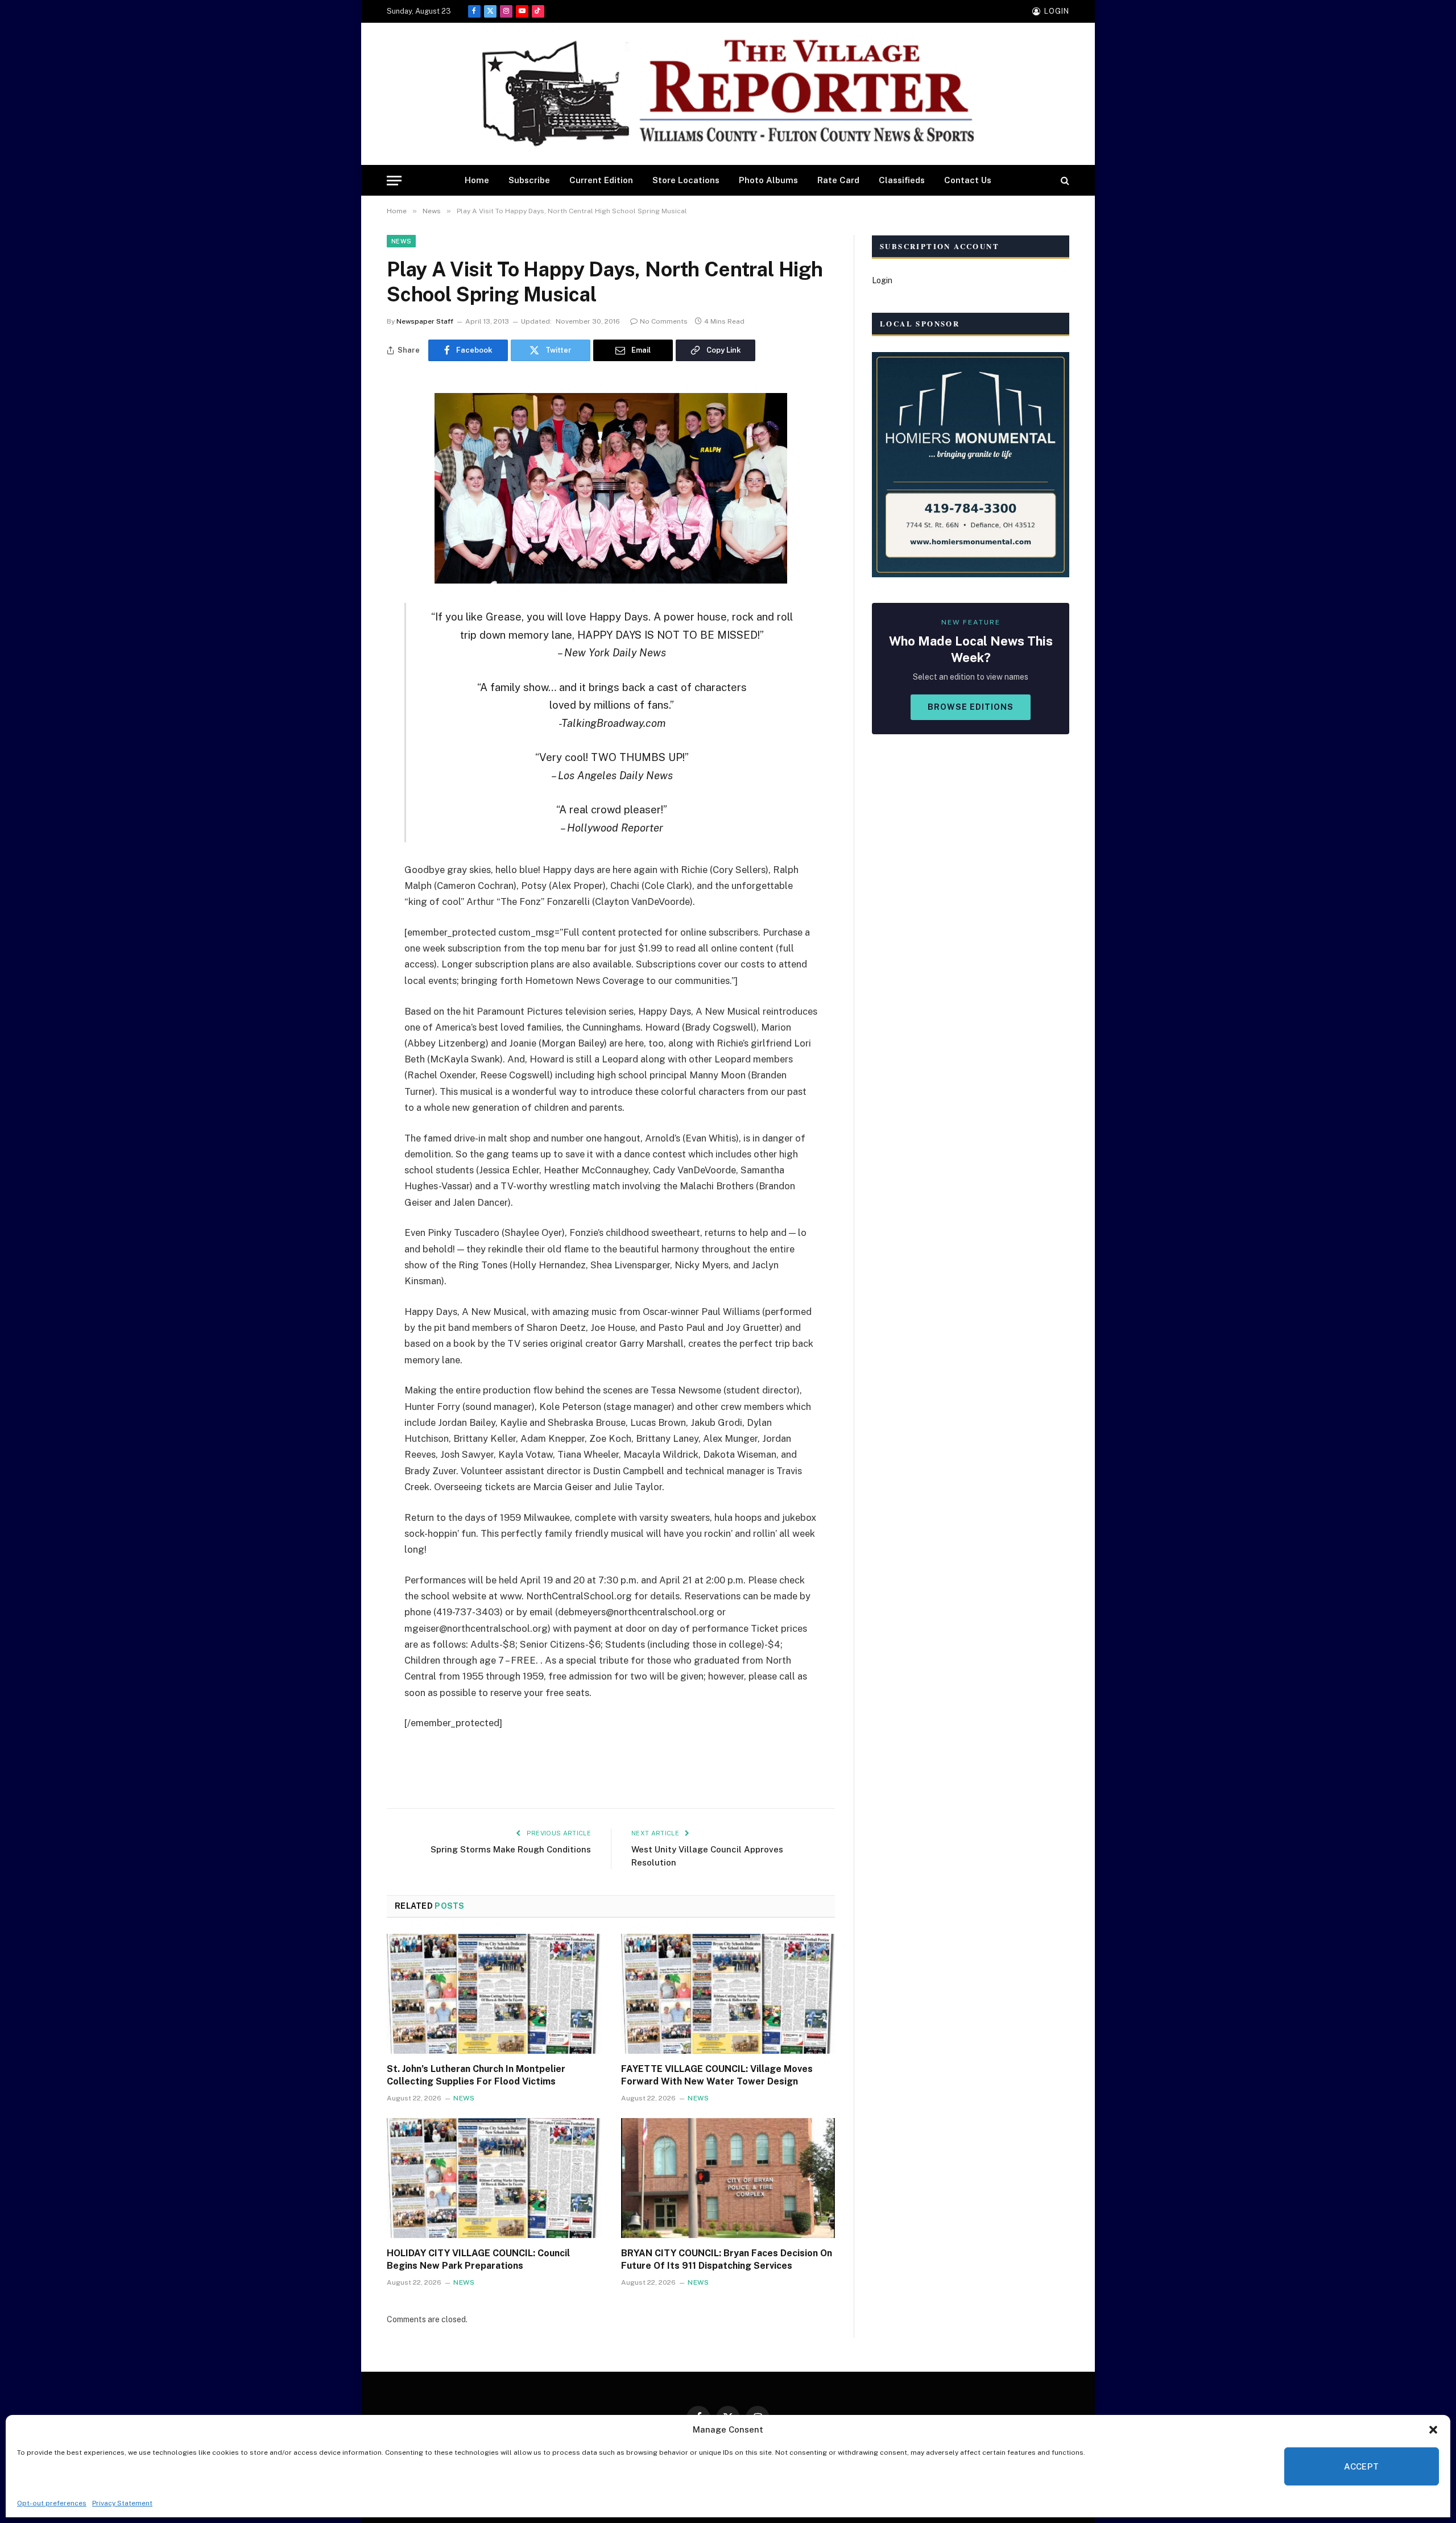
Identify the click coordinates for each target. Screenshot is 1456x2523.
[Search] (1064, 181)
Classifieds (902, 180)
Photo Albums (768, 180)
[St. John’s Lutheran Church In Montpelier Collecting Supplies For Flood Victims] (494, 1994)
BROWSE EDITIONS (971, 707)
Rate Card (838, 180)
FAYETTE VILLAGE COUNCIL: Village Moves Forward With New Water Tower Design (717, 2075)
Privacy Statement (122, 2503)
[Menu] (394, 181)
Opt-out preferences (52, 2503)
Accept (1362, 2466)
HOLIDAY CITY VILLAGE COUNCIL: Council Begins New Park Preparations (478, 2259)
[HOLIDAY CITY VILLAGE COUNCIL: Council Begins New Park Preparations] (494, 2178)
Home (477, 180)
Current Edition (601, 180)
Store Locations (686, 180)
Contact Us (968, 180)
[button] (1433, 2430)
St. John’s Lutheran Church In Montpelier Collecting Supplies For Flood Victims (476, 2075)
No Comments (664, 321)
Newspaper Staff (425, 321)
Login (882, 280)
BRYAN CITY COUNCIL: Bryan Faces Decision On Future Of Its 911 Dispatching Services (727, 2259)
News (401, 241)
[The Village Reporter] (728, 94)
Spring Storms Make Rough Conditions (511, 1849)
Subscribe (529, 180)
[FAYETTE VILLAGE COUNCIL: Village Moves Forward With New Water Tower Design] (728, 1994)
